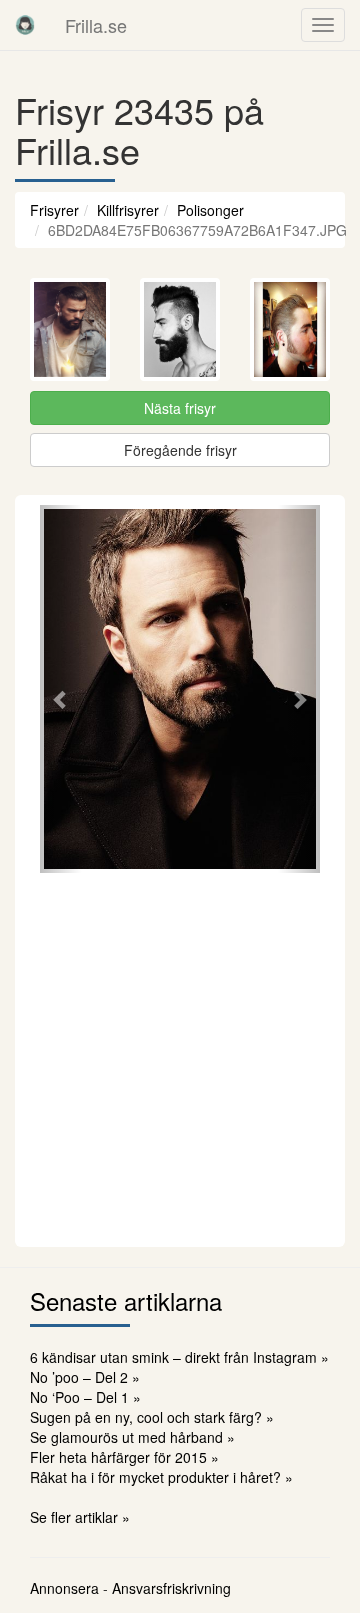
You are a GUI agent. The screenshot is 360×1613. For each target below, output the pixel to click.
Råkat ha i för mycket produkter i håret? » (161, 1477)
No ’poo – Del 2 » (85, 1377)
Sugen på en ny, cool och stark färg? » (152, 1417)
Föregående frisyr (180, 450)
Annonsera (64, 1588)
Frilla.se (96, 25)
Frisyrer (54, 210)
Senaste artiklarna (126, 1300)
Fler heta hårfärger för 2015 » (124, 1457)
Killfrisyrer (128, 210)
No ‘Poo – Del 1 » (85, 1397)
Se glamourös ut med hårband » (132, 1437)
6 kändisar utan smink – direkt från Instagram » (179, 1357)
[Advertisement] (180, 1057)
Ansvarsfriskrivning (171, 1588)
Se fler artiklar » (80, 1517)
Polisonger (210, 210)
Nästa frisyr (180, 408)
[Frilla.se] (25, 25)
